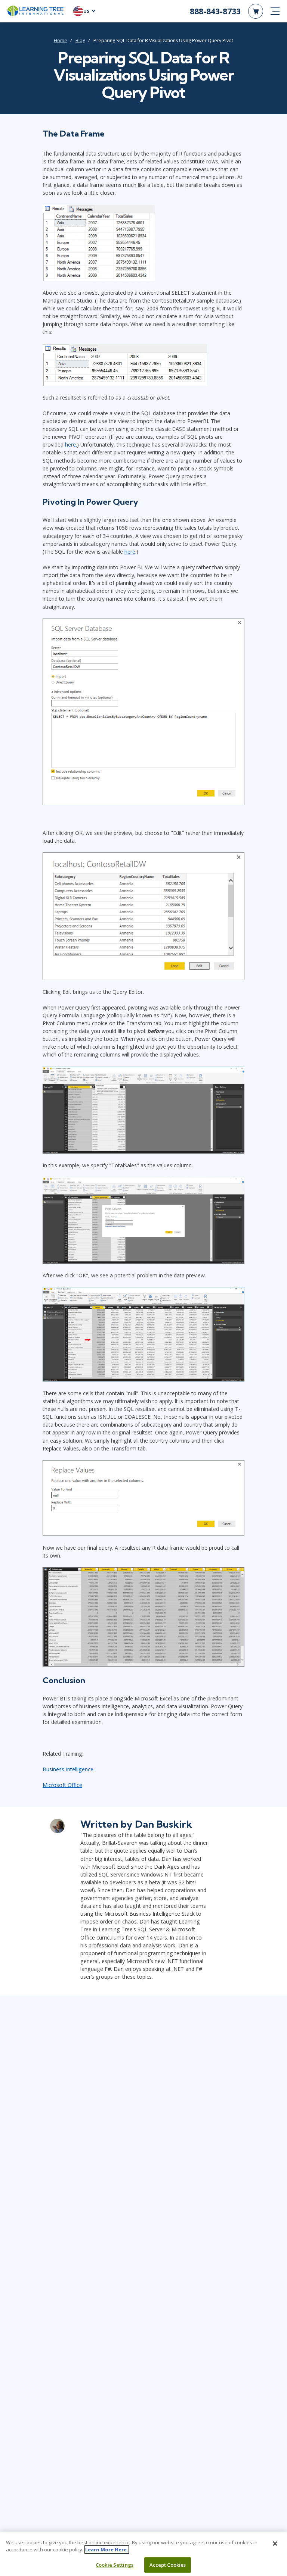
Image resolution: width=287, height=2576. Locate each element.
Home (61, 40)
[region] (143, 2554)
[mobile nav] (275, 11)
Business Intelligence (68, 1769)
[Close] (275, 2544)
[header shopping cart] (256, 11)
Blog (80, 40)
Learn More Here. (107, 2550)
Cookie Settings (115, 2565)
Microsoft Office (62, 1785)
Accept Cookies (168, 2565)
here (70, 445)
